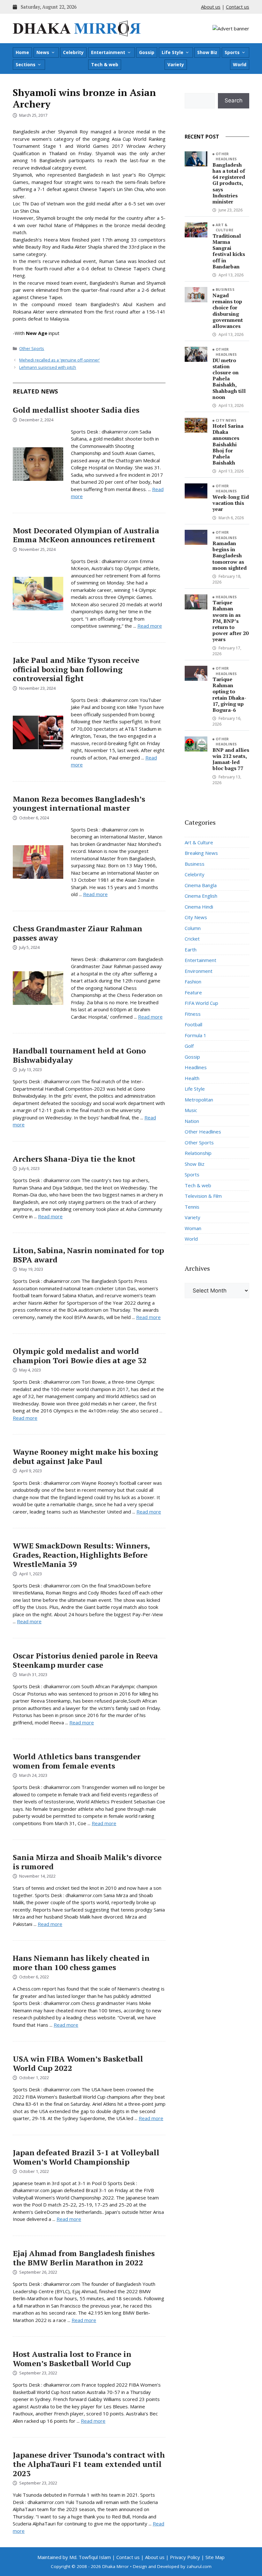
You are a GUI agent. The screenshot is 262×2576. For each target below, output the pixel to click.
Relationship (198, 1153)
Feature (193, 992)
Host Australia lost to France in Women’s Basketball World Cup (72, 2359)
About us (211, 7)
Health (192, 1078)
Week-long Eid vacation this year (231, 503)
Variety (176, 64)
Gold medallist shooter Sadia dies (76, 410)
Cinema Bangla (201, 885)
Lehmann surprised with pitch (48, 367)
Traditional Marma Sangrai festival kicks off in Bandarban (229, 251)
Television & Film (203, 1196)
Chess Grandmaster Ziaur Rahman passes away (77, 933)
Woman (193, 1228)
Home (22, 52)
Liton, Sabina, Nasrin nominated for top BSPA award (88, 1255)
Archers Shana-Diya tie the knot (74, 1159)
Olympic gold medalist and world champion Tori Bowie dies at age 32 (80, 1356)
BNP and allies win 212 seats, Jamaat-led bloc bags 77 (231, 759)
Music (191, 1110)
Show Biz (207, 52)
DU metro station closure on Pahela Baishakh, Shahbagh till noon (229, 379)
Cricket (192, 939)
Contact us (238, 7)
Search (234, 100)
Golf (189, 1046)
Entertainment (108, 52)
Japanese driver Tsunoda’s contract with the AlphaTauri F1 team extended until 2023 (89, 2464)
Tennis (192, 1207)
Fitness (193, 1014)
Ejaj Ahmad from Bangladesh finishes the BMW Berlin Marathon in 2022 (84, 2258)
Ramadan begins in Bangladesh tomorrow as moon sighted (230, 556)
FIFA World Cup (201, 1003)
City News (226, 420)
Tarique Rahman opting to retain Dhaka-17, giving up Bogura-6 (229, 695)
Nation (192, 1121)
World (240, 64)
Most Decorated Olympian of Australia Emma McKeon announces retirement (86, 535)
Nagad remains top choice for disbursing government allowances (228, 311)
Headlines (226, 597)
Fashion (193, 982)
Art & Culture (225, 227)
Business (225, 289)
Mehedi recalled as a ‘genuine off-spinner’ (59, 360)
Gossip (147, 52)
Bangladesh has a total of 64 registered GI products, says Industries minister (229, 183)
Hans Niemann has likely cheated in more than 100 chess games (81, 1963)
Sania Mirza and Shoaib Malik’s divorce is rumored (87, 1862)
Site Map (215, 2557)
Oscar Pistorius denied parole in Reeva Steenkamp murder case (85, 1660)
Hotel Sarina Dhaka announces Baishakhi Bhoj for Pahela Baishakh (228, 444)
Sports (232, 52)
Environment (199, 971)
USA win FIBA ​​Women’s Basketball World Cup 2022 (78, 2063)
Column (193, 928)
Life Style (173, 52)
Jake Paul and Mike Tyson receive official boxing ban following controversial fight (76, 669)
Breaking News (201, 853)
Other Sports (32, 348)
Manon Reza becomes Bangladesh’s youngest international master (79, 803)
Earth (191, 950)
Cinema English (201, 896)
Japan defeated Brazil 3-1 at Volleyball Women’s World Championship (86, 2157)
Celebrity (73, 52)
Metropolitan (199, 1100)
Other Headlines (226, 156)
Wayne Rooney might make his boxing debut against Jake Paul (85, 1456)
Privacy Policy (185, 2557)
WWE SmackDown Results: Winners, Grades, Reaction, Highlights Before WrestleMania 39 (81, 1555)
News (43, 52)
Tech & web (105, 64)
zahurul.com (199, 2566)
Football (193, 1024)
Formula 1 (196, 1035)
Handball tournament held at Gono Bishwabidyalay (79, 1055)
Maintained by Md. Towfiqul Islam (74, 2557)
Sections (26, 64)
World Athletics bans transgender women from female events (77, 1761)
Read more (150, 626)
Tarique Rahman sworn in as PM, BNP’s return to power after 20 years (231, 621)
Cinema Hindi (199, 907)
